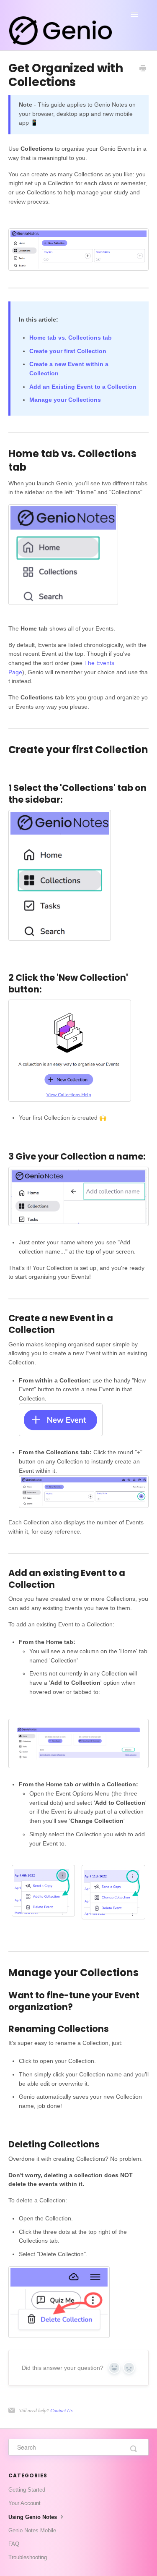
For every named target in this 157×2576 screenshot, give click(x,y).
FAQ (14, 2544)
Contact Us (62, 2410)
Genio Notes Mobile (32, 2530)
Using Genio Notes (33, 2517)
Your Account (24, 2503)
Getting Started (27, 2490)
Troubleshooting (28, 2557)
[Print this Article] (143, 69)
